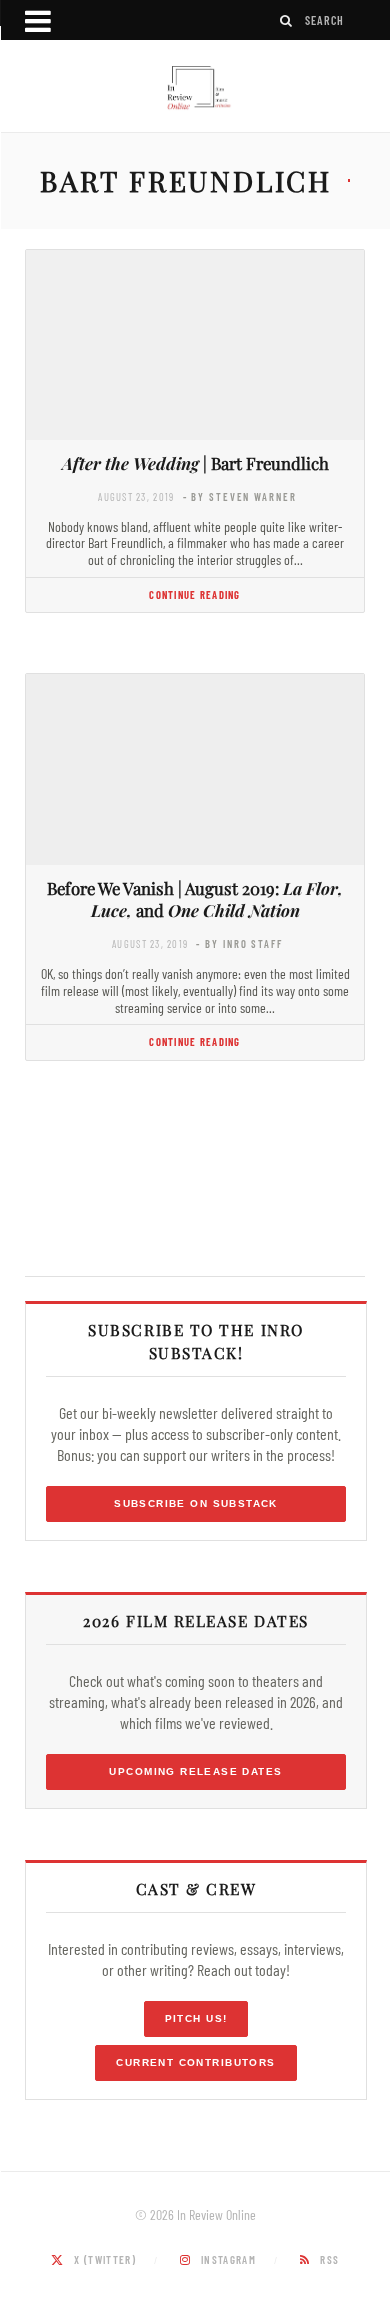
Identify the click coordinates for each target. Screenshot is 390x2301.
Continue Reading (194, 594)
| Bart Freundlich (195, 463)
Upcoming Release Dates (195, 1771)
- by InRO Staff (239, 943)
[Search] (287, 20)
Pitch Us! (196, 2018)
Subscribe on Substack (196, 1503)
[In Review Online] (195, 88)
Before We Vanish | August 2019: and (195, 899)
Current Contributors (195, 2062)
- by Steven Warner (240, 496)
